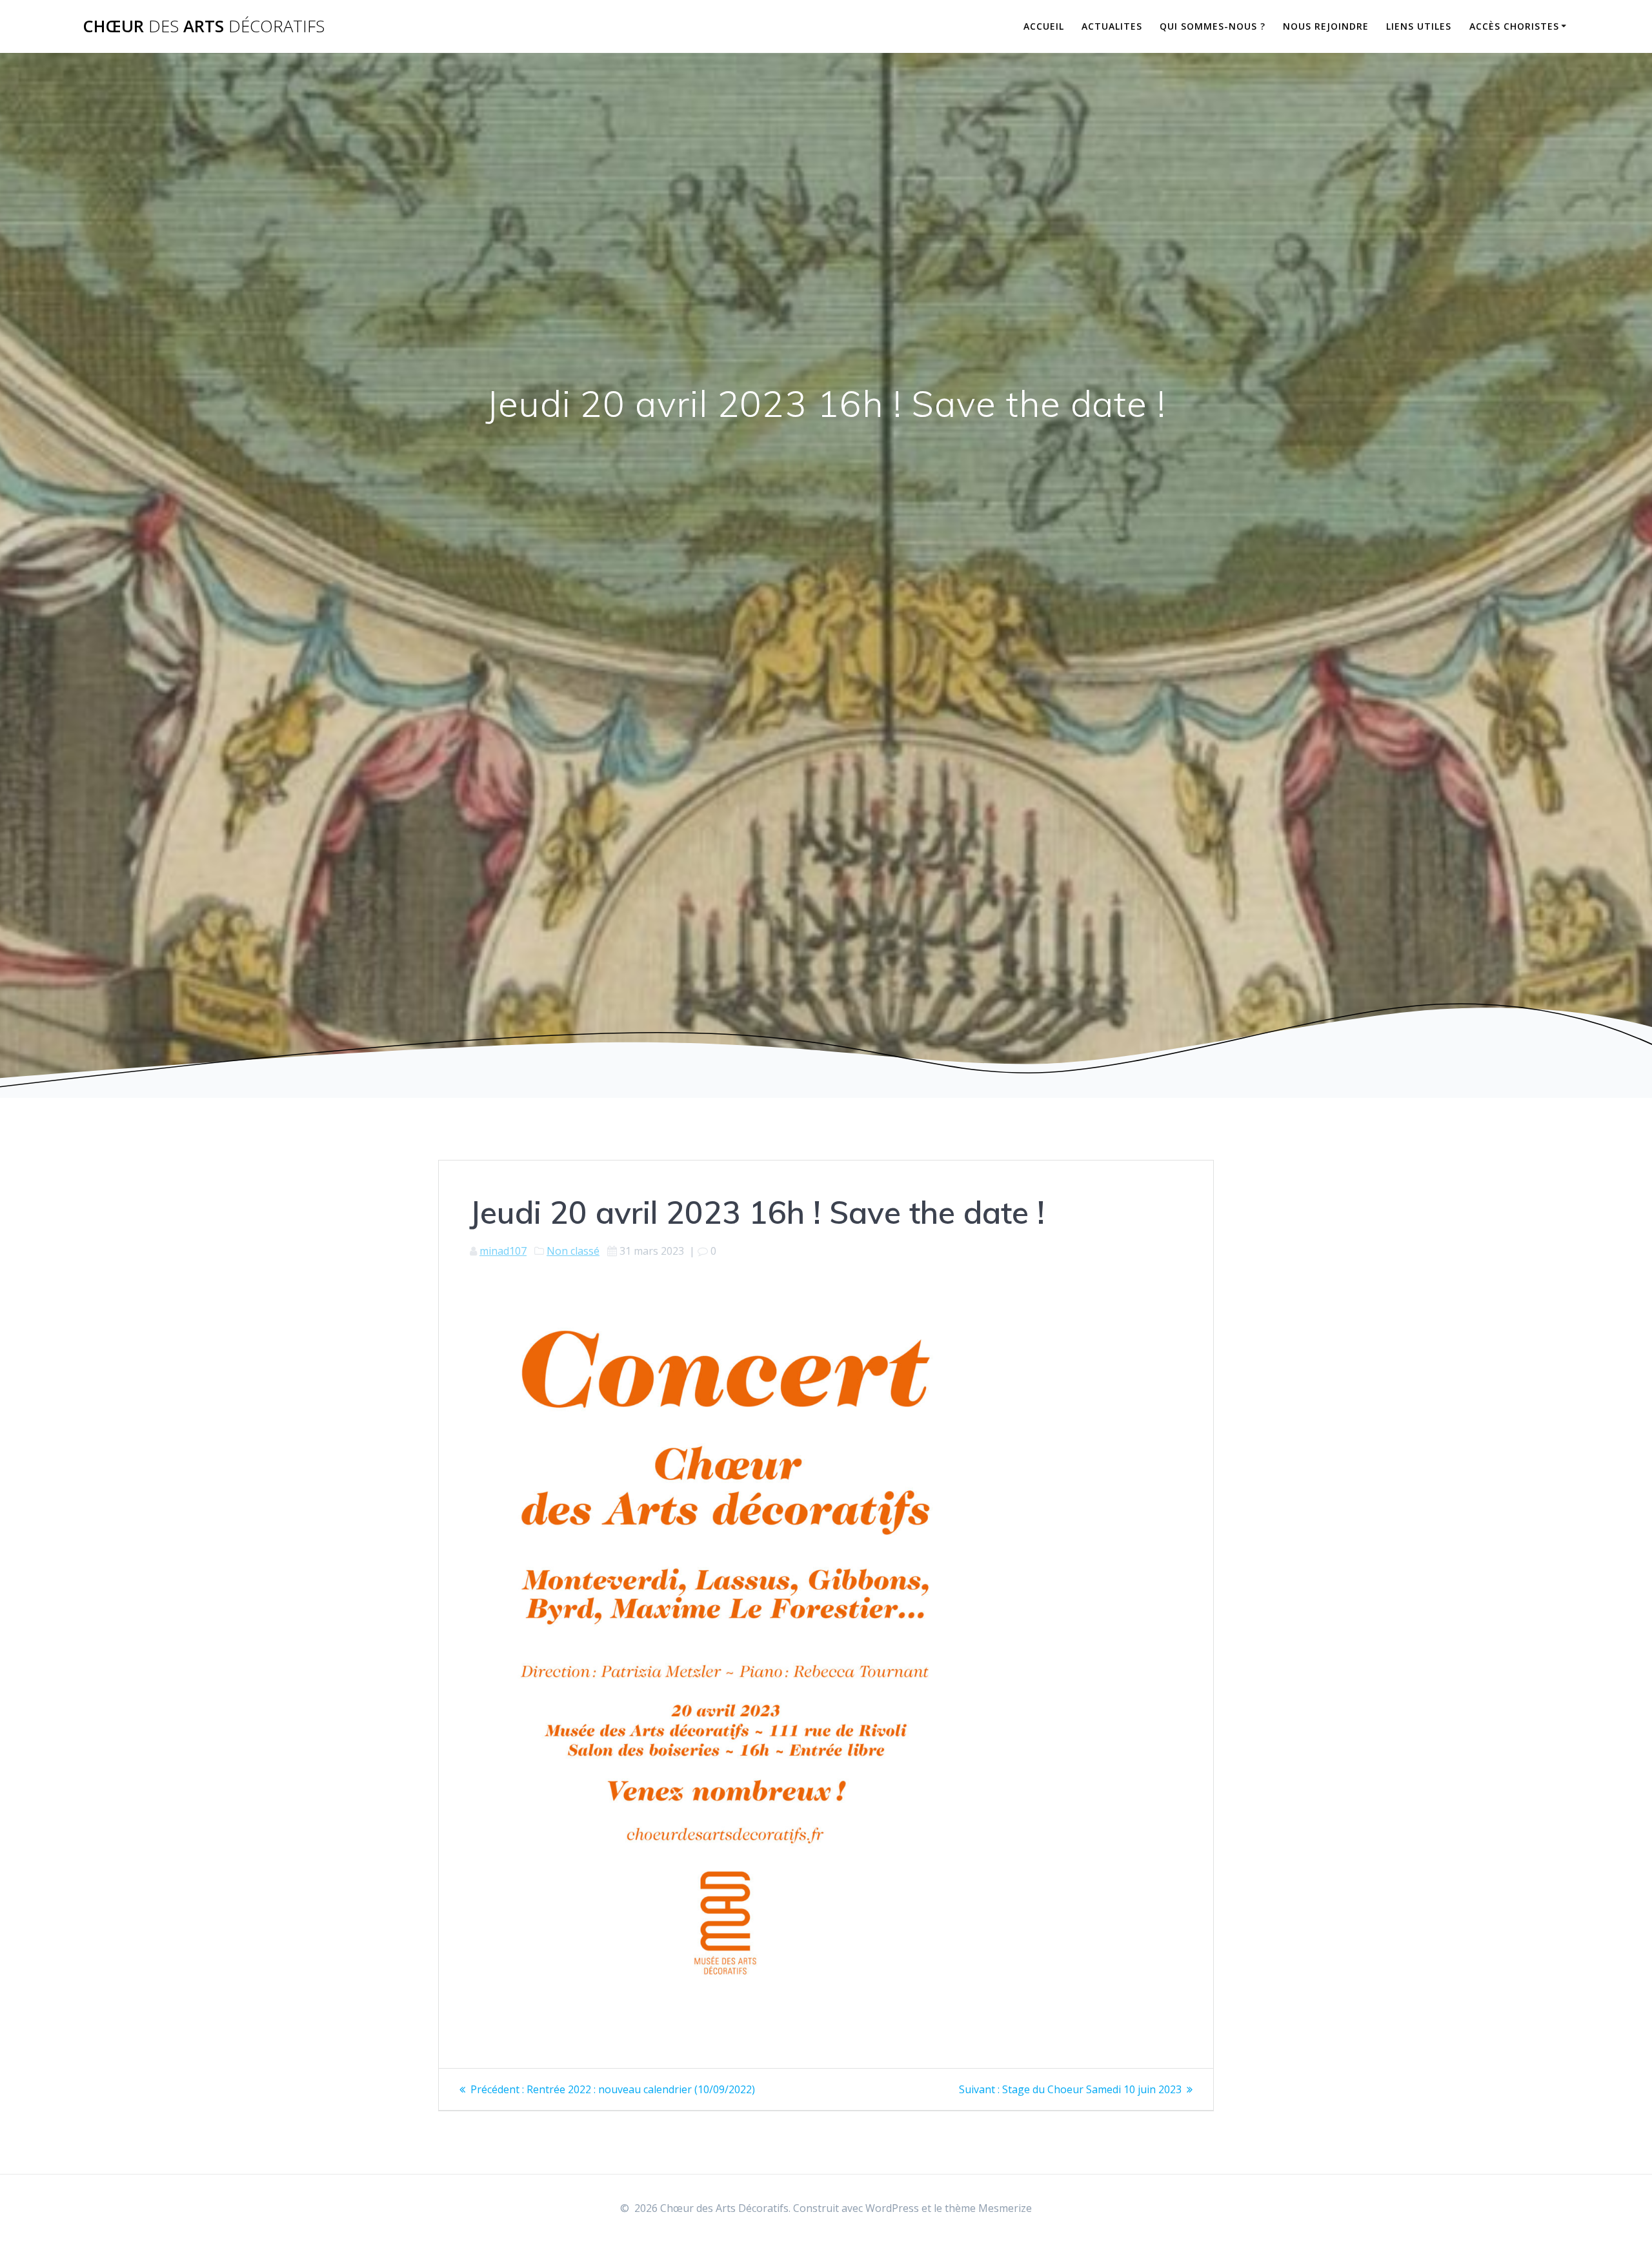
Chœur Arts (204, 26)
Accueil (1044, 26)
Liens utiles (1419, 26)
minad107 (503, 1251)
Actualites (1112, 26)
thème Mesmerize (988, 2208)
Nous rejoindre (1326, 26)
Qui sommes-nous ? (1213, 26)
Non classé (573, 1251)
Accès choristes (1514, 26)
